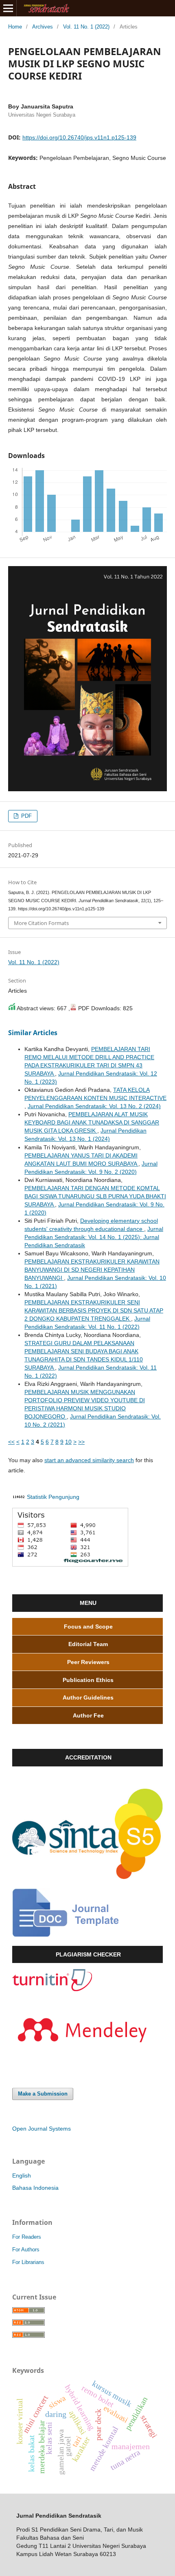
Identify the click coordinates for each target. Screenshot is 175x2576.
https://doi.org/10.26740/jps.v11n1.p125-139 (79, 137)
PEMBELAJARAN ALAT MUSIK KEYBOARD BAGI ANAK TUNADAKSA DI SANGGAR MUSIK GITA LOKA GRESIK (92, 1122)
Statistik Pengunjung (53, 1497)
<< (11, 1442)
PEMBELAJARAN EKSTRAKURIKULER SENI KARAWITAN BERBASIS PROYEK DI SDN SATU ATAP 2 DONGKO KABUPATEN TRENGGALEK (94, 1310)
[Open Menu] (8, 8)
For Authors (26, 2250)
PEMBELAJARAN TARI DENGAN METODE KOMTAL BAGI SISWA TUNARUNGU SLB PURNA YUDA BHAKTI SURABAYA (95, 1196)
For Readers (27, 2237)
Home (15, 27)
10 (68, 1442)
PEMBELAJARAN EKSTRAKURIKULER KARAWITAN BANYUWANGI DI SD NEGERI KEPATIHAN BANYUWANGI (92, 1270)
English (22, 2175)
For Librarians (28, 2262)
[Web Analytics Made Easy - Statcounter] (19, 1497)
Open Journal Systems (42, 2129)
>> (81, 1442)
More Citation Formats (41, 923)
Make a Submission (43, 2094)
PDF (26, 816)
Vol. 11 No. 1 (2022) (86, 27)
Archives (43, 27)
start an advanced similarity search (89, 1460)
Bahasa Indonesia (35, 2188)
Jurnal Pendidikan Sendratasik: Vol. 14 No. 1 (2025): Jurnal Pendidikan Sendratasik (94, 1237)
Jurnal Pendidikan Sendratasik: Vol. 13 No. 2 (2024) (94, 1106)
